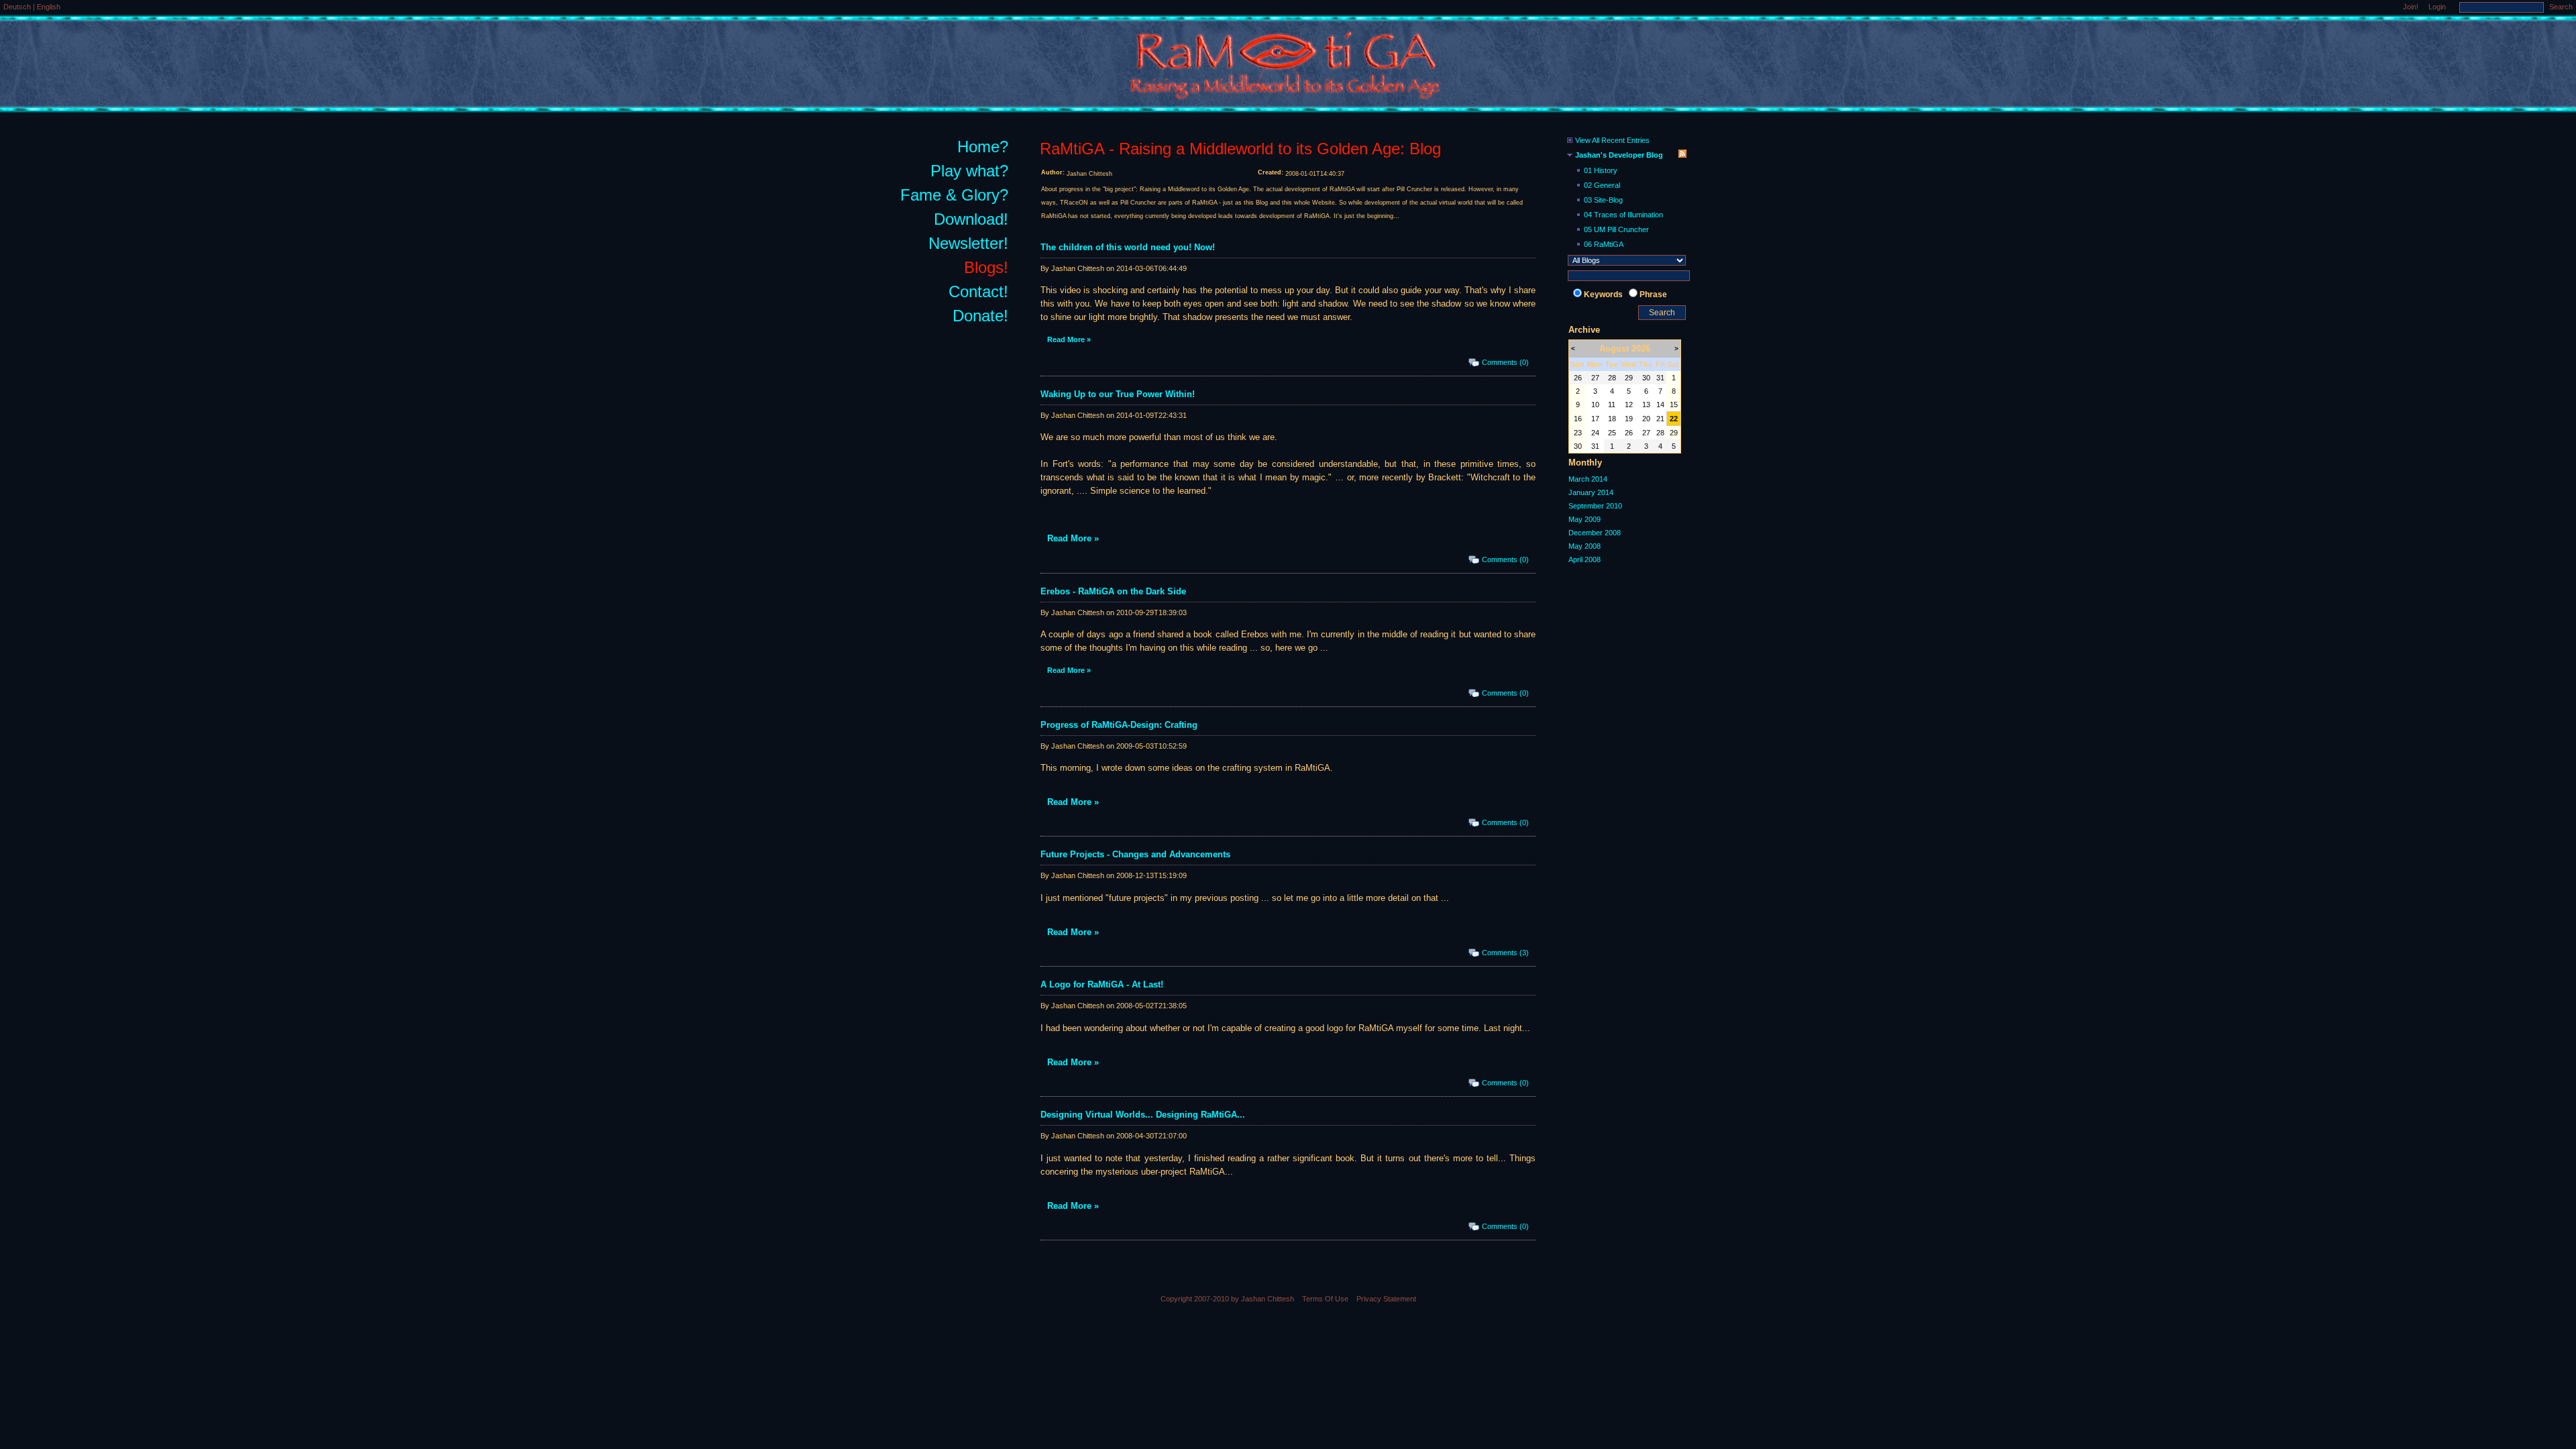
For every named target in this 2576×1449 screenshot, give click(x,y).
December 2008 (1595, 533)
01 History (1601, 170)
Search (2561, 7)
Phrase (1653, 294)
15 (1674, 405)
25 (1612, 433)
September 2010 (1595, 506)
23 (1578, 433)
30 (1646, 378)
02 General (1602, 185)
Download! (971, 219)
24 (1595, 433)
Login (2437, 7)
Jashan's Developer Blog (1619, 155)
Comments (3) (1505, 953)
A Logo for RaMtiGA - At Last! (1102, 984)
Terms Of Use (1325, 1299)
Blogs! (986, 267)
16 (1578, 419)
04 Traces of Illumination (1623, 215)
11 (1612, 405)
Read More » (1069, 339)
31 (1660, 378)
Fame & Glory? (954, 195)
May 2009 (1585, 519)
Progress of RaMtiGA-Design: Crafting (1119, 725)
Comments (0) (1505, 362)
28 (1612, 378)
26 (1578, 378)
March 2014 (1588, 479)
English (49, 7)
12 (1629, 405)
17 (1595, 419)
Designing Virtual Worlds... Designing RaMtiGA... (1143, 1115)
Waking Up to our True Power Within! (1118, 394)
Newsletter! (968, 243)
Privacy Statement (1386, 1299)
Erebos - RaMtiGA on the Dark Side (1113, 591)
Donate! (980, 316)
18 (1612, 419)
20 (1646, 419)
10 (1595, 405)
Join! (2411, 7)
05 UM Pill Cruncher (1616, 229)
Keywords (1603, 294)
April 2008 (1585, 559)
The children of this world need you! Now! (1128, 247)
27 (1595, 378)
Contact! (978, 291)
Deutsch (18, 7)
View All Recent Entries (1612, 140)
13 (1646, 405)
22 (1674, 419)
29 (1629, 378)
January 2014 (1591, 492)
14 (1660, 405)
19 (1629, 419)
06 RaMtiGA (1604, 244)
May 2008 (1585, 546)
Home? (983, 147)
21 (1660, 419)
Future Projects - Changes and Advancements (1135, 854)
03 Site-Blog (1603, 200)
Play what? (969, 171)
